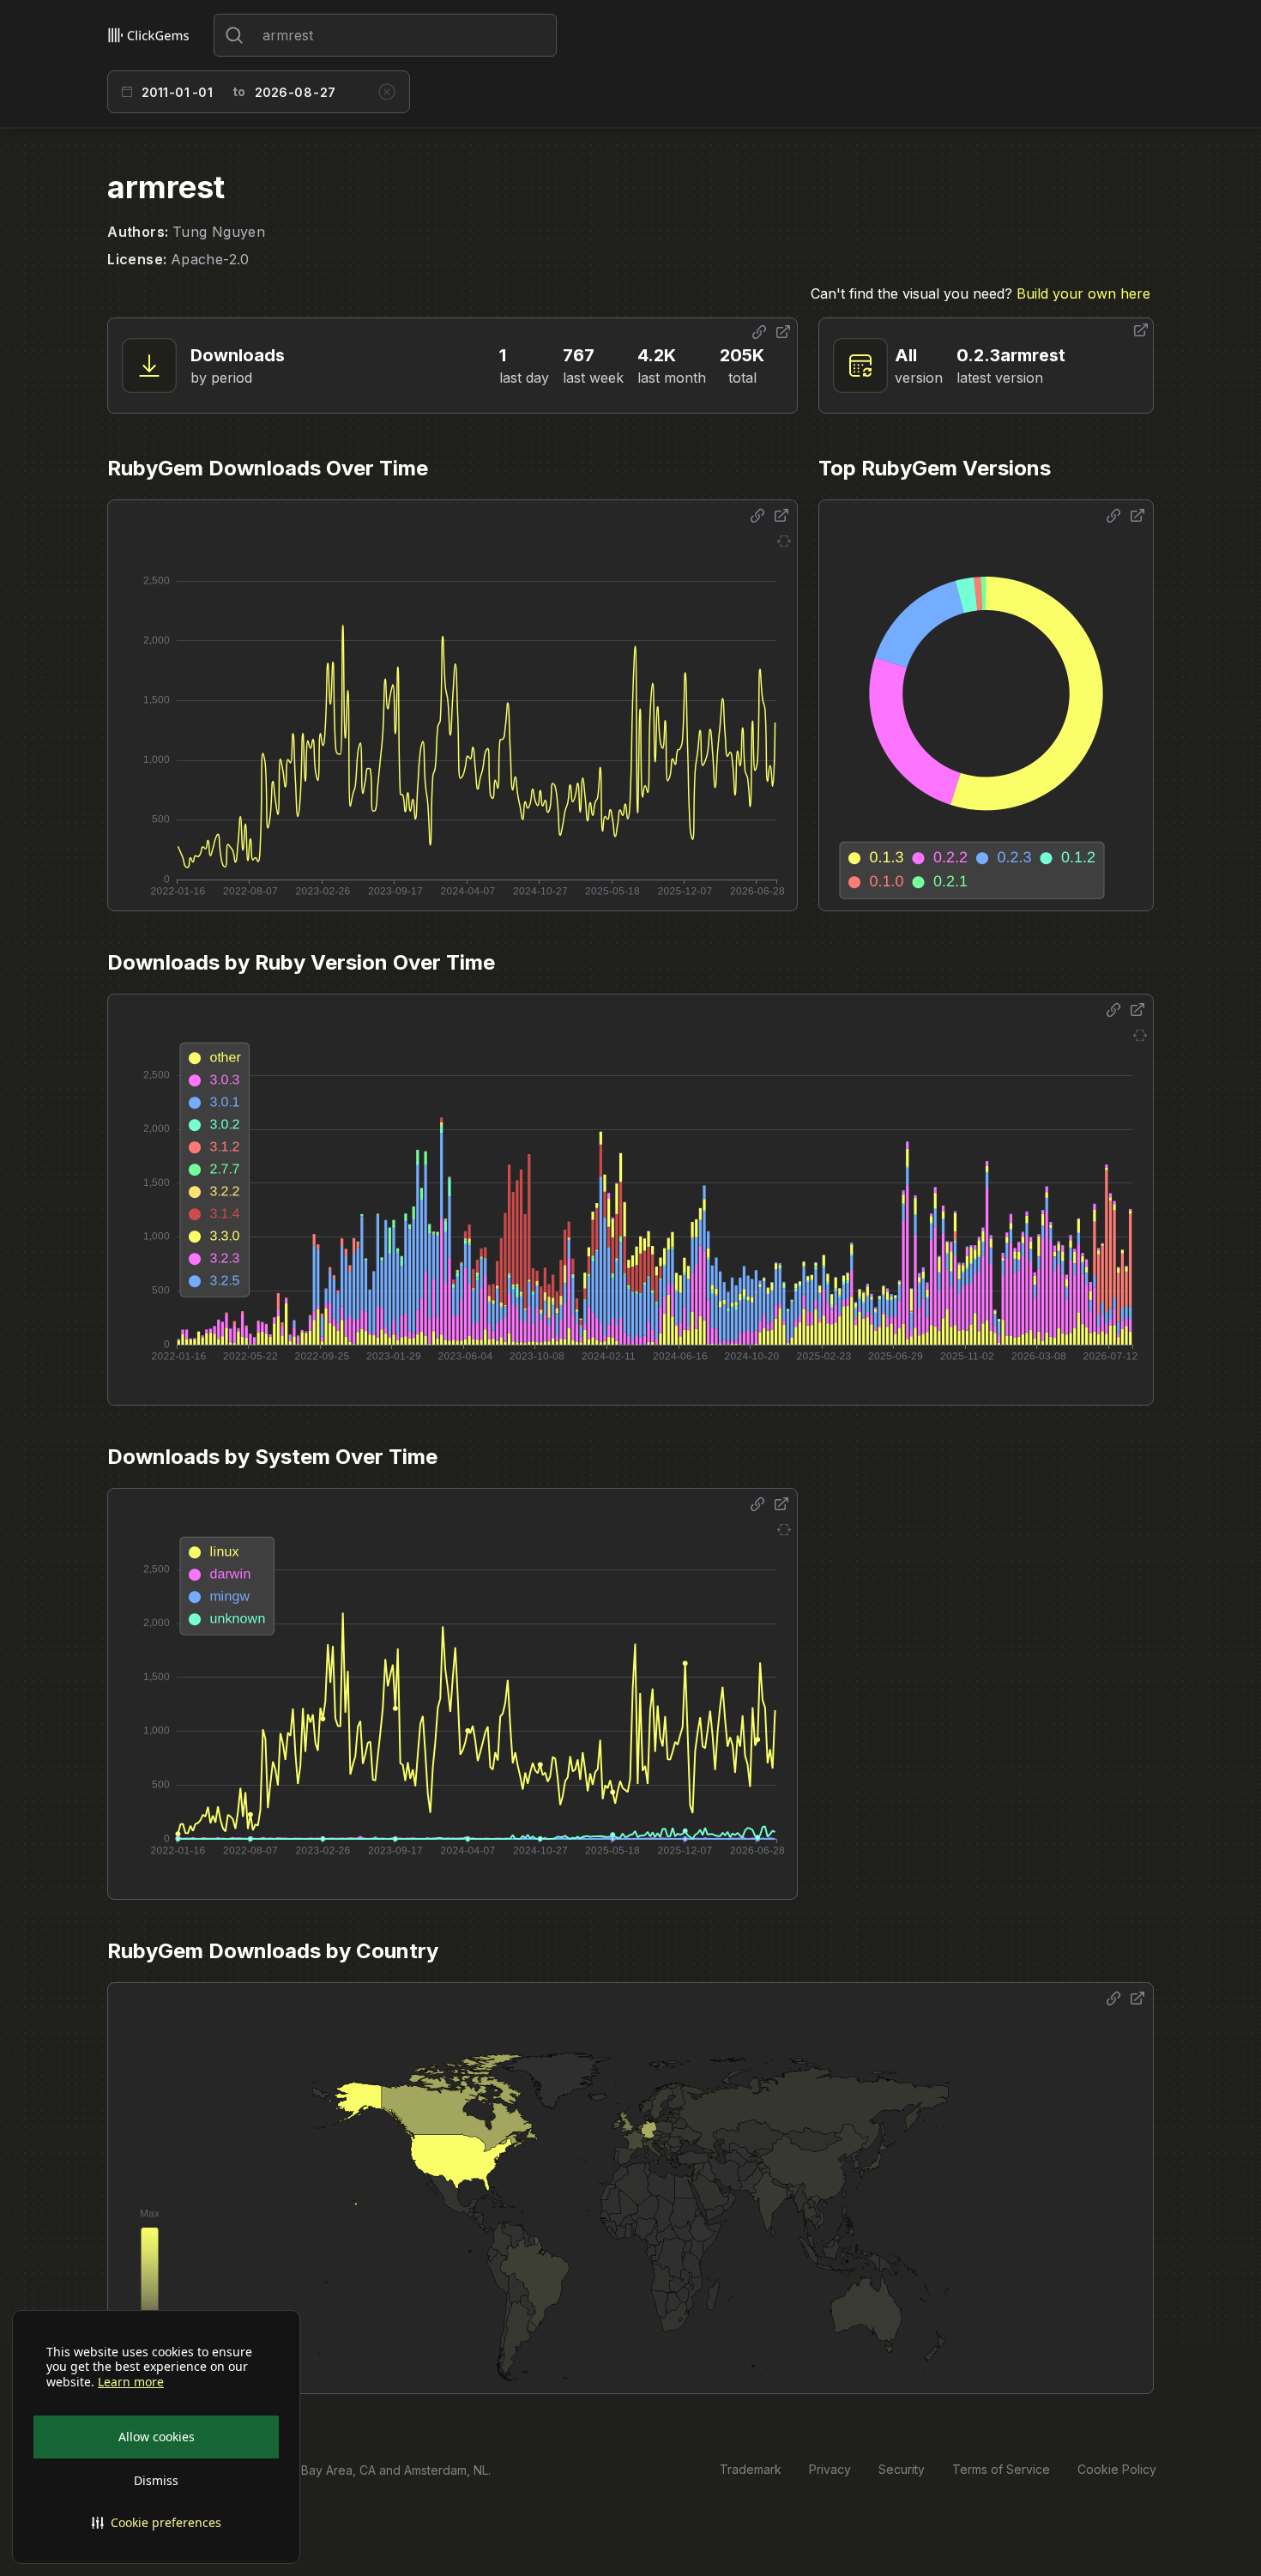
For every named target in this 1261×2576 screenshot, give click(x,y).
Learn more (131, 2382)
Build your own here (1083, 293)
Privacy (830, 2469)
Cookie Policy (1117, 2469)
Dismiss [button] (156, 2480)
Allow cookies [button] (157, 2437)
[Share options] (759, 332)
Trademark (751, 2469)
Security (902, 2469)
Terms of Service (1001, 2469)
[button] (156, 2523)
